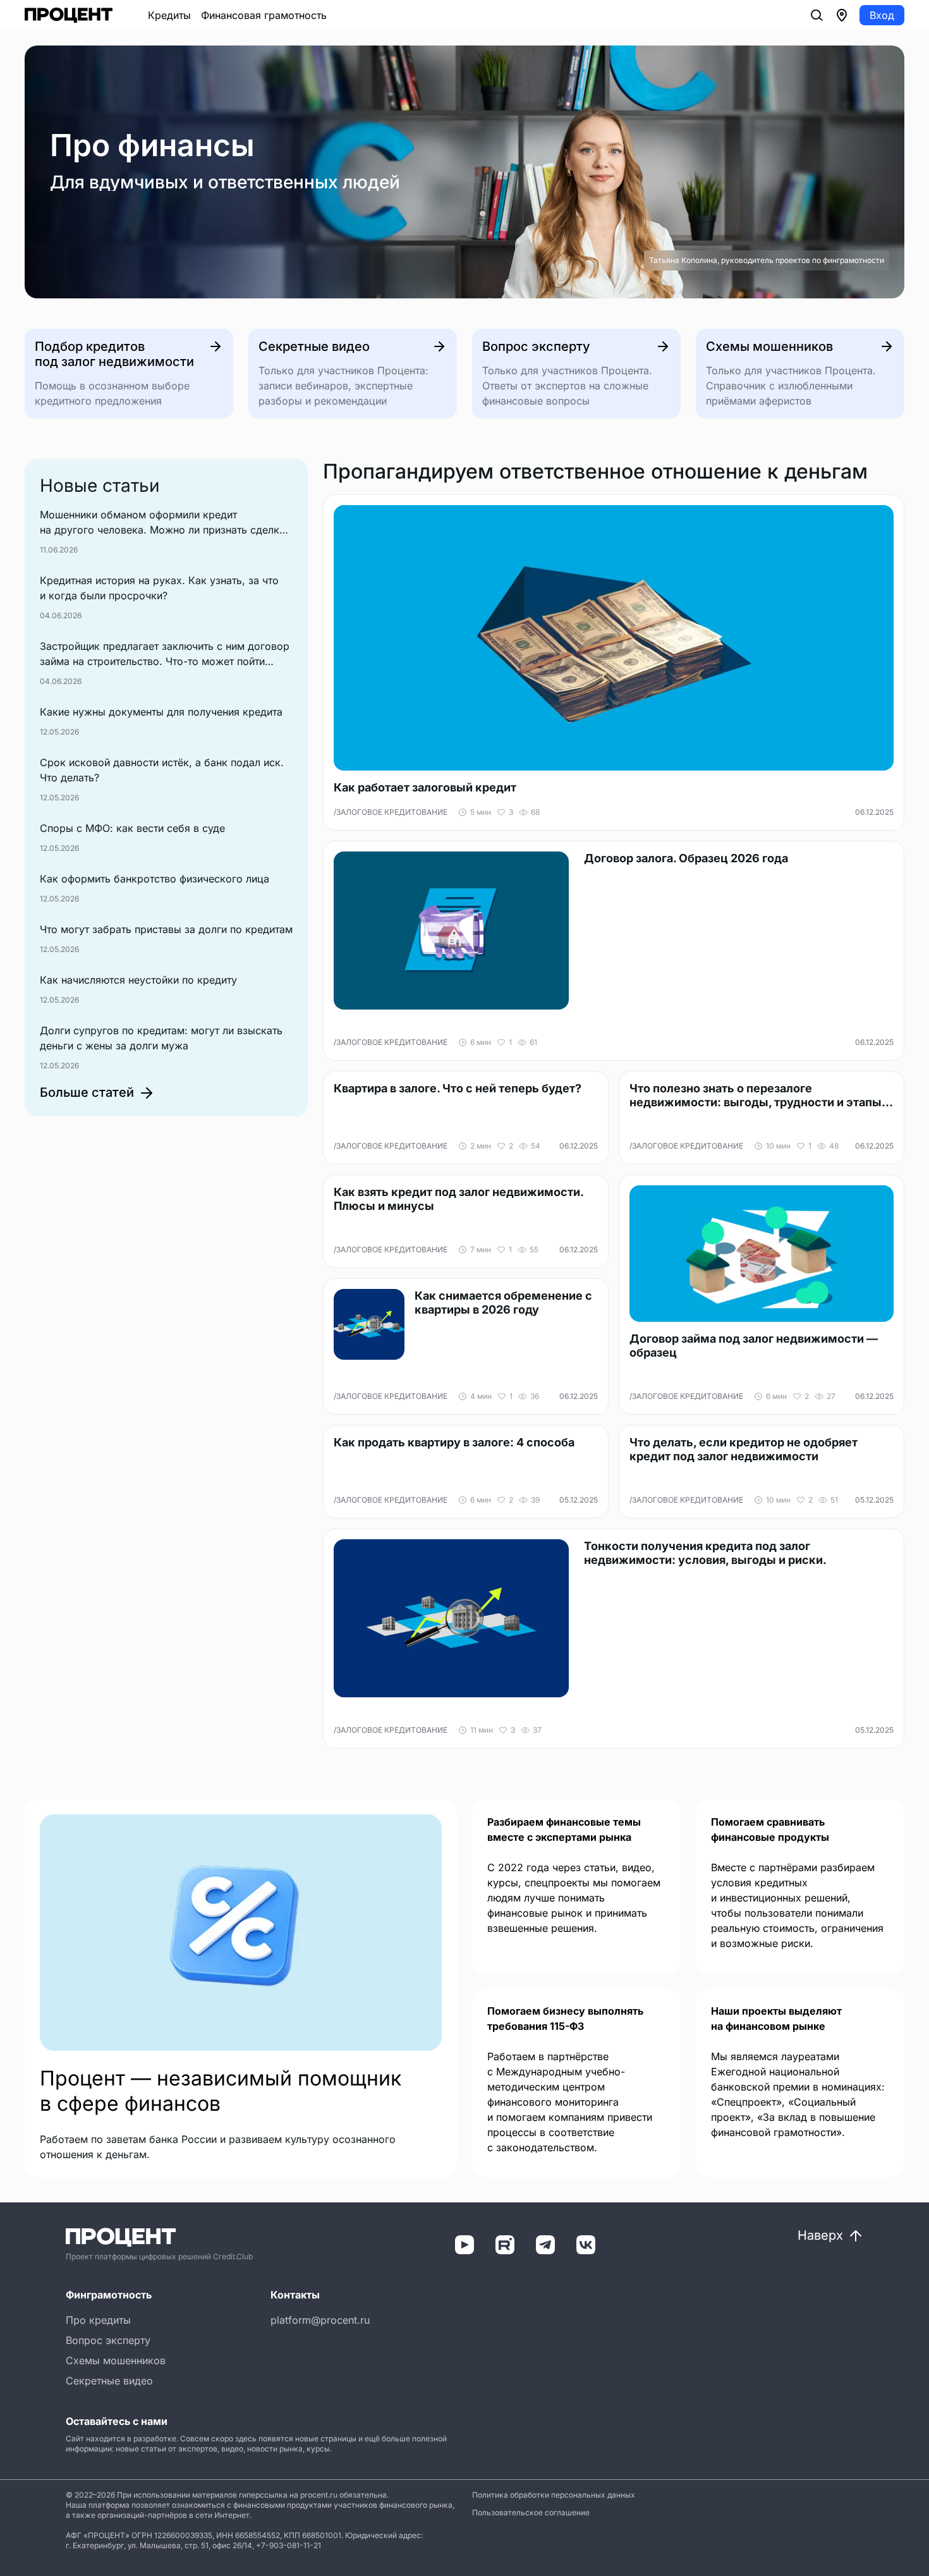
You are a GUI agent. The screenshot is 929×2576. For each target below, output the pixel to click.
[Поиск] (817, 15)
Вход (882, 15)
